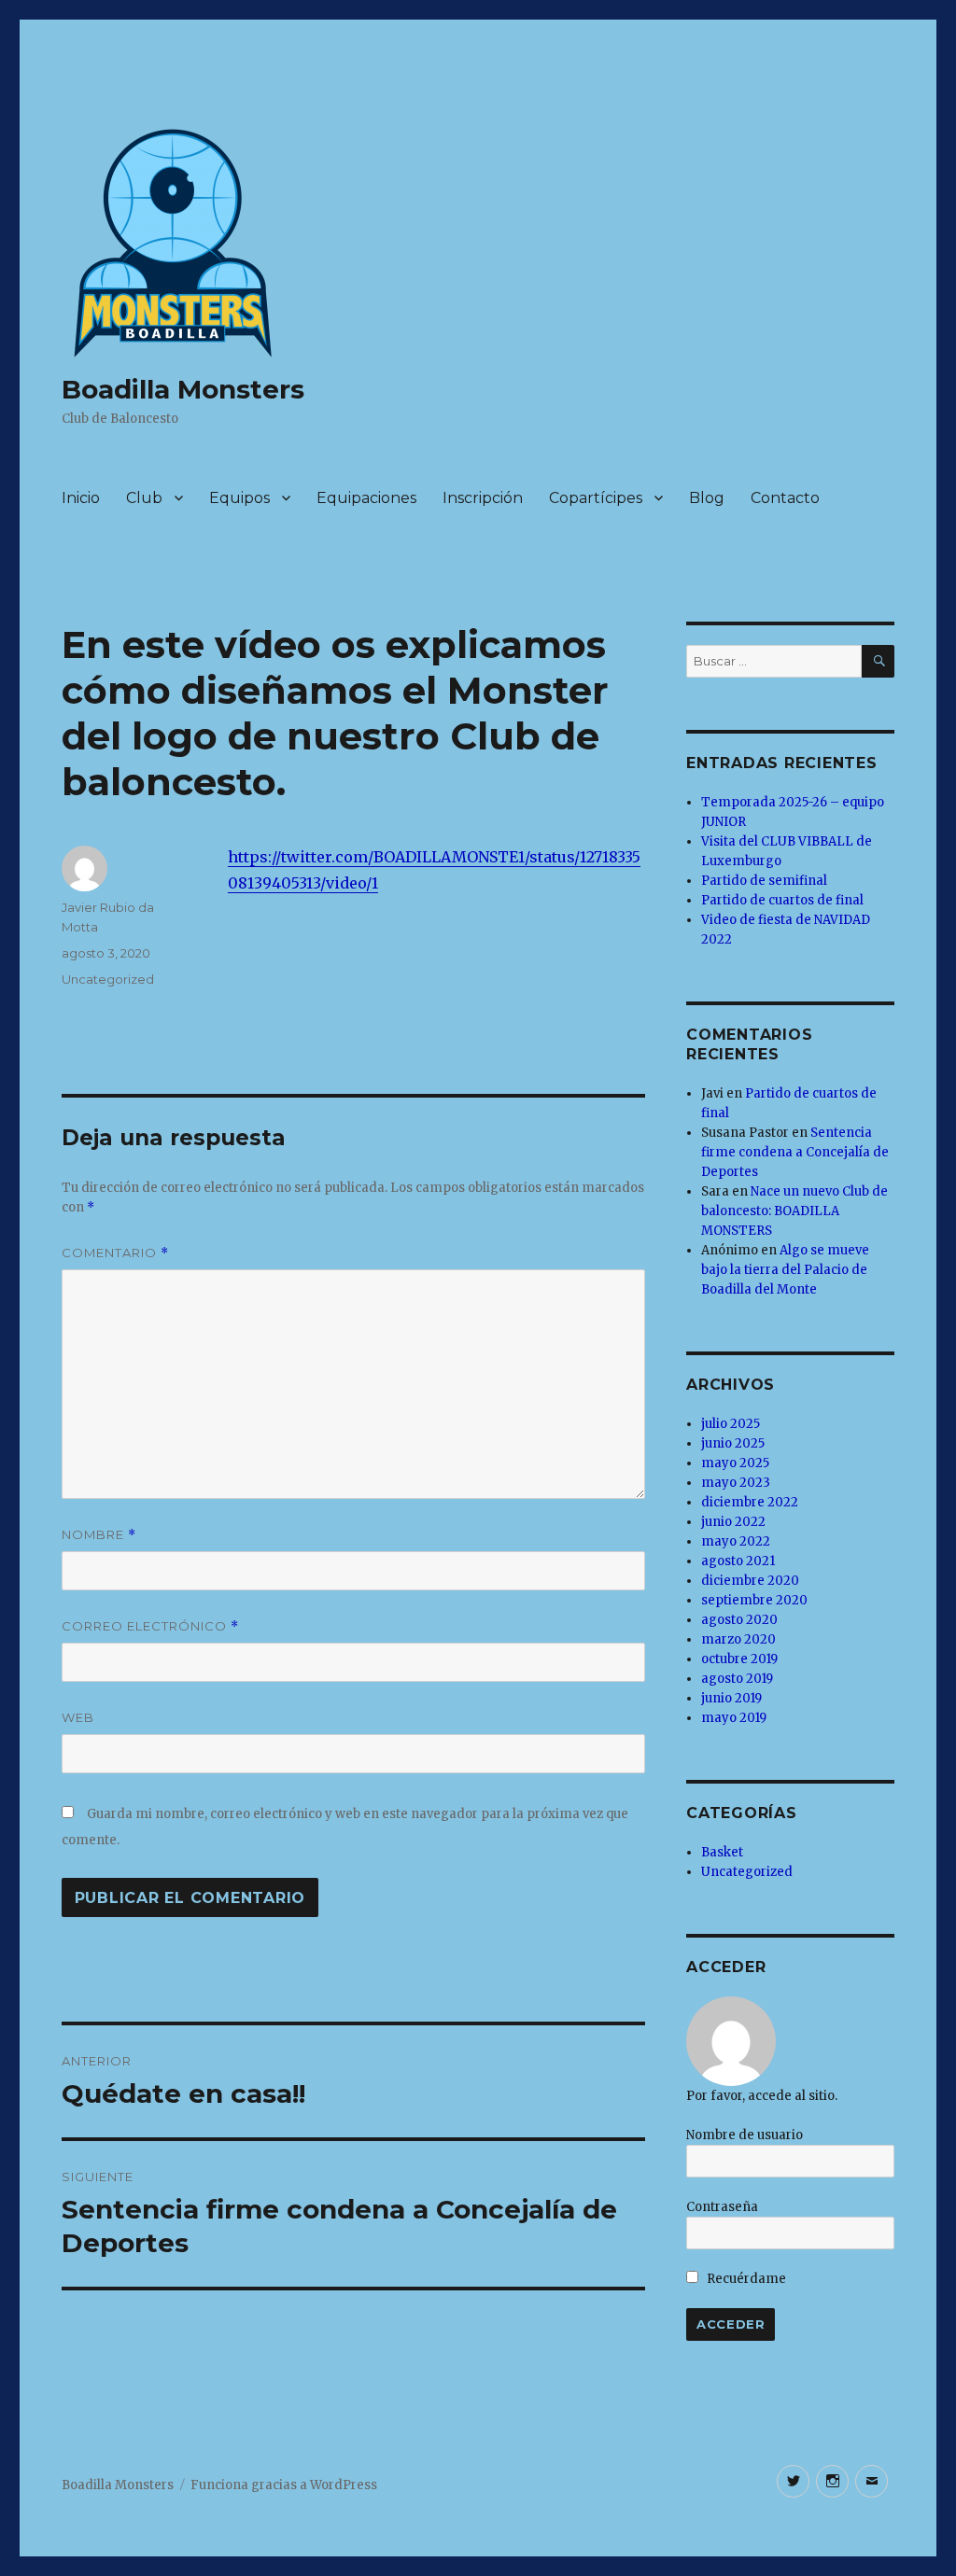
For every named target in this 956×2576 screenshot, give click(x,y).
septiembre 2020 (754, 1600)
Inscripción (483, 498)
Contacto (785, 498)
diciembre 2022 (750, 1502)
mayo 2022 (736, 1541)
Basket (722, 1852)
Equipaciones (366, 498)
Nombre (99, 1535)
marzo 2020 (738, 1639)
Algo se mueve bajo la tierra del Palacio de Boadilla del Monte (785, 1270)
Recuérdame (745, 2279)
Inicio (81, 498)
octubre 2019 (739, 1659)
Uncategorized (108, 979)
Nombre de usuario (745, 2135)
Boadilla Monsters (183, 389)
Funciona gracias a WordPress (284, 2485)
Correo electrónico (150, 1626)
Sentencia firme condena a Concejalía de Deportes (795, 1152)
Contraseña (722, 2207)
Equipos (239, 498)
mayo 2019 (734, 1718)
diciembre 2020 (750, 1581)
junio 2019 (731, 1698)
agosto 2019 (737, 1679)
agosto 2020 (739, 1620)
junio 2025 (733, 1443)
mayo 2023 (736, 1483)
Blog (707, 498)
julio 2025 (731, 1424)
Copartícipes (596, 498)
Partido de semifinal (764, 881)
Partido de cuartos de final (782, 900)
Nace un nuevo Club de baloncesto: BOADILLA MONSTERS (794, 1211)
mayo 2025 (735, 1463)
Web (78, 1717)
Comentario (115, 1253)
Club (144, 498)
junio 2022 (733, 1522)
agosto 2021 (738, 1561)
